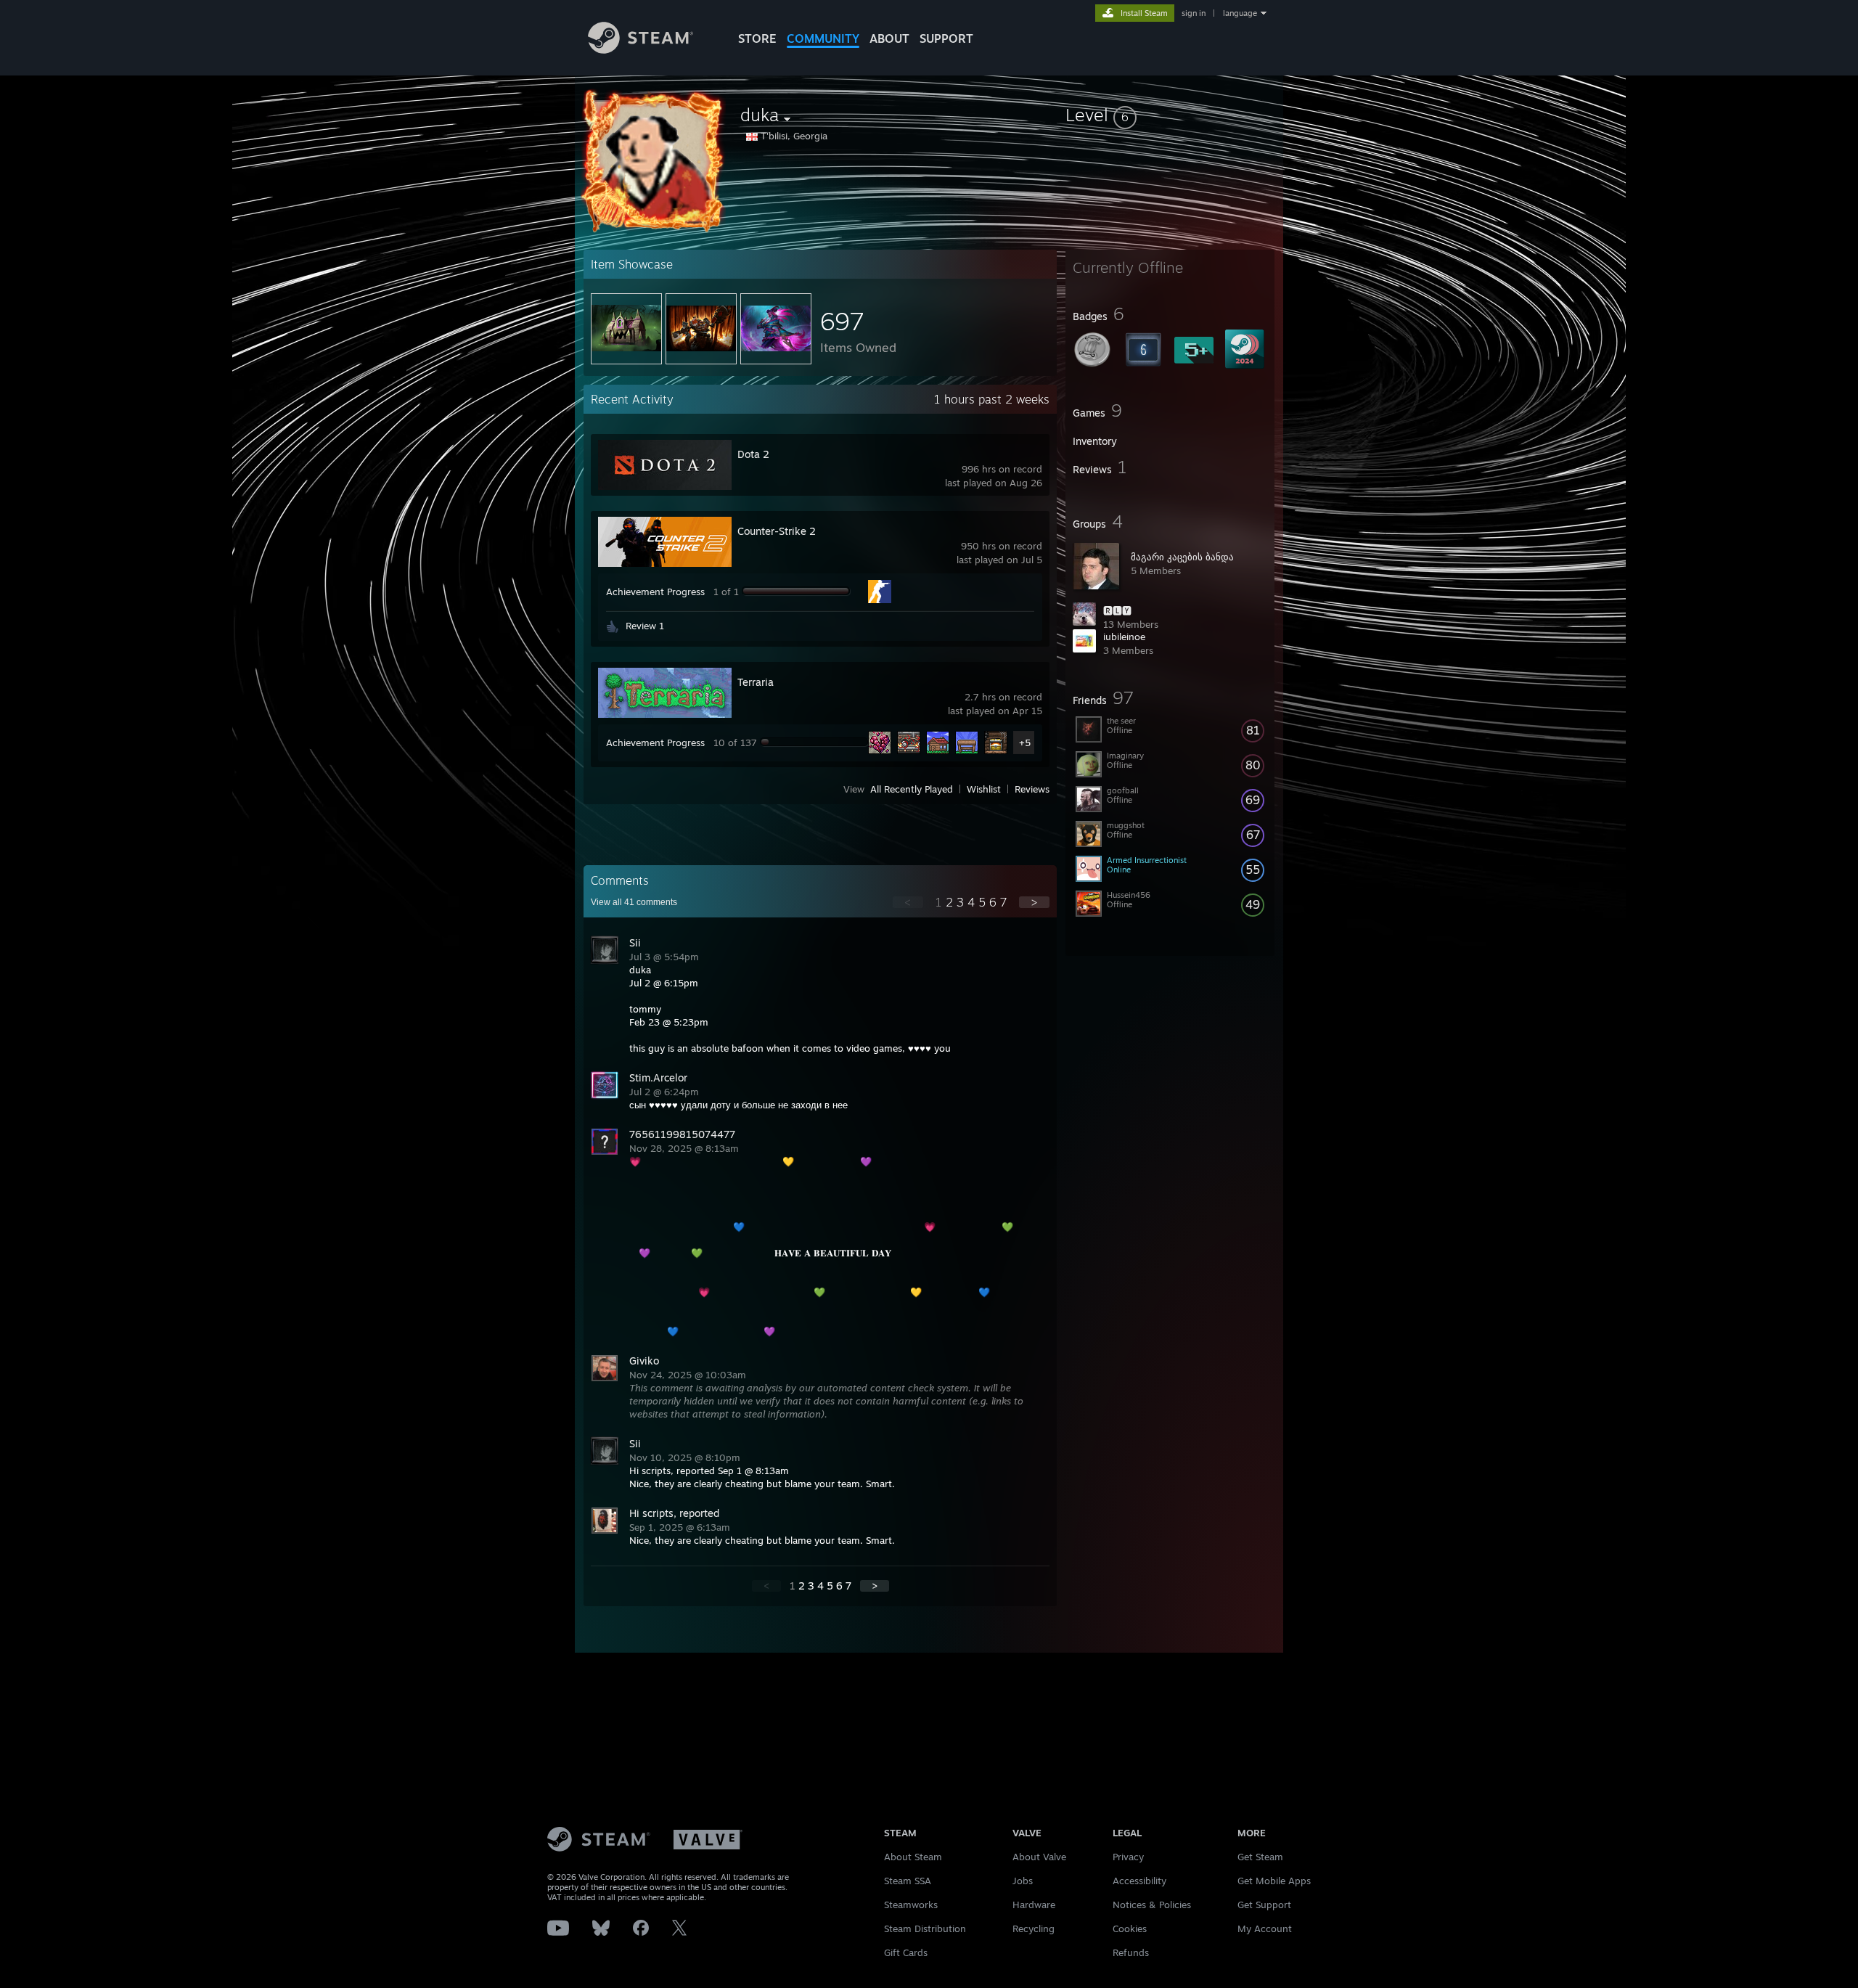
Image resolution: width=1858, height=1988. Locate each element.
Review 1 (645, 626)
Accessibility (1139, 1881)
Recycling (1034, 1928)
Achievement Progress (655, 592)
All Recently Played (912, 789)
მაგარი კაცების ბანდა (1182, 557)
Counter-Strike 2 (777, 531)
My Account (1265, 1928)
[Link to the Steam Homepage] (641, 50)
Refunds (1131, 1952)
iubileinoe (1124, 637)
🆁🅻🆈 (1117, 610)
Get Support (1264, 1905)
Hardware (1034, 1905)
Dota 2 (753, 454)
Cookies (1130, 1928)
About (889, 38)
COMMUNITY (823, 38)
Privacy (1128, 1857)
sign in (1194, 13)
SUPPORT (946, 38)
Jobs (1023, 1881)
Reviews (1032, 789)
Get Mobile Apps (1274, 1881)
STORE (757, 38)
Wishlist (984, 789)
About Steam (913, 1857)
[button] (1170, 115)
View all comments (634, 902)
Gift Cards (906, 1952)
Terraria (756, 682)
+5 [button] (1025, 743)
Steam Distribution (925, 1928)
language (1240, 13)
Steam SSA (908, 1881)
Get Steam (1260, 1857)
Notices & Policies (1152, 1905)
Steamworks (911, 1905)
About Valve (1039, 1857)
